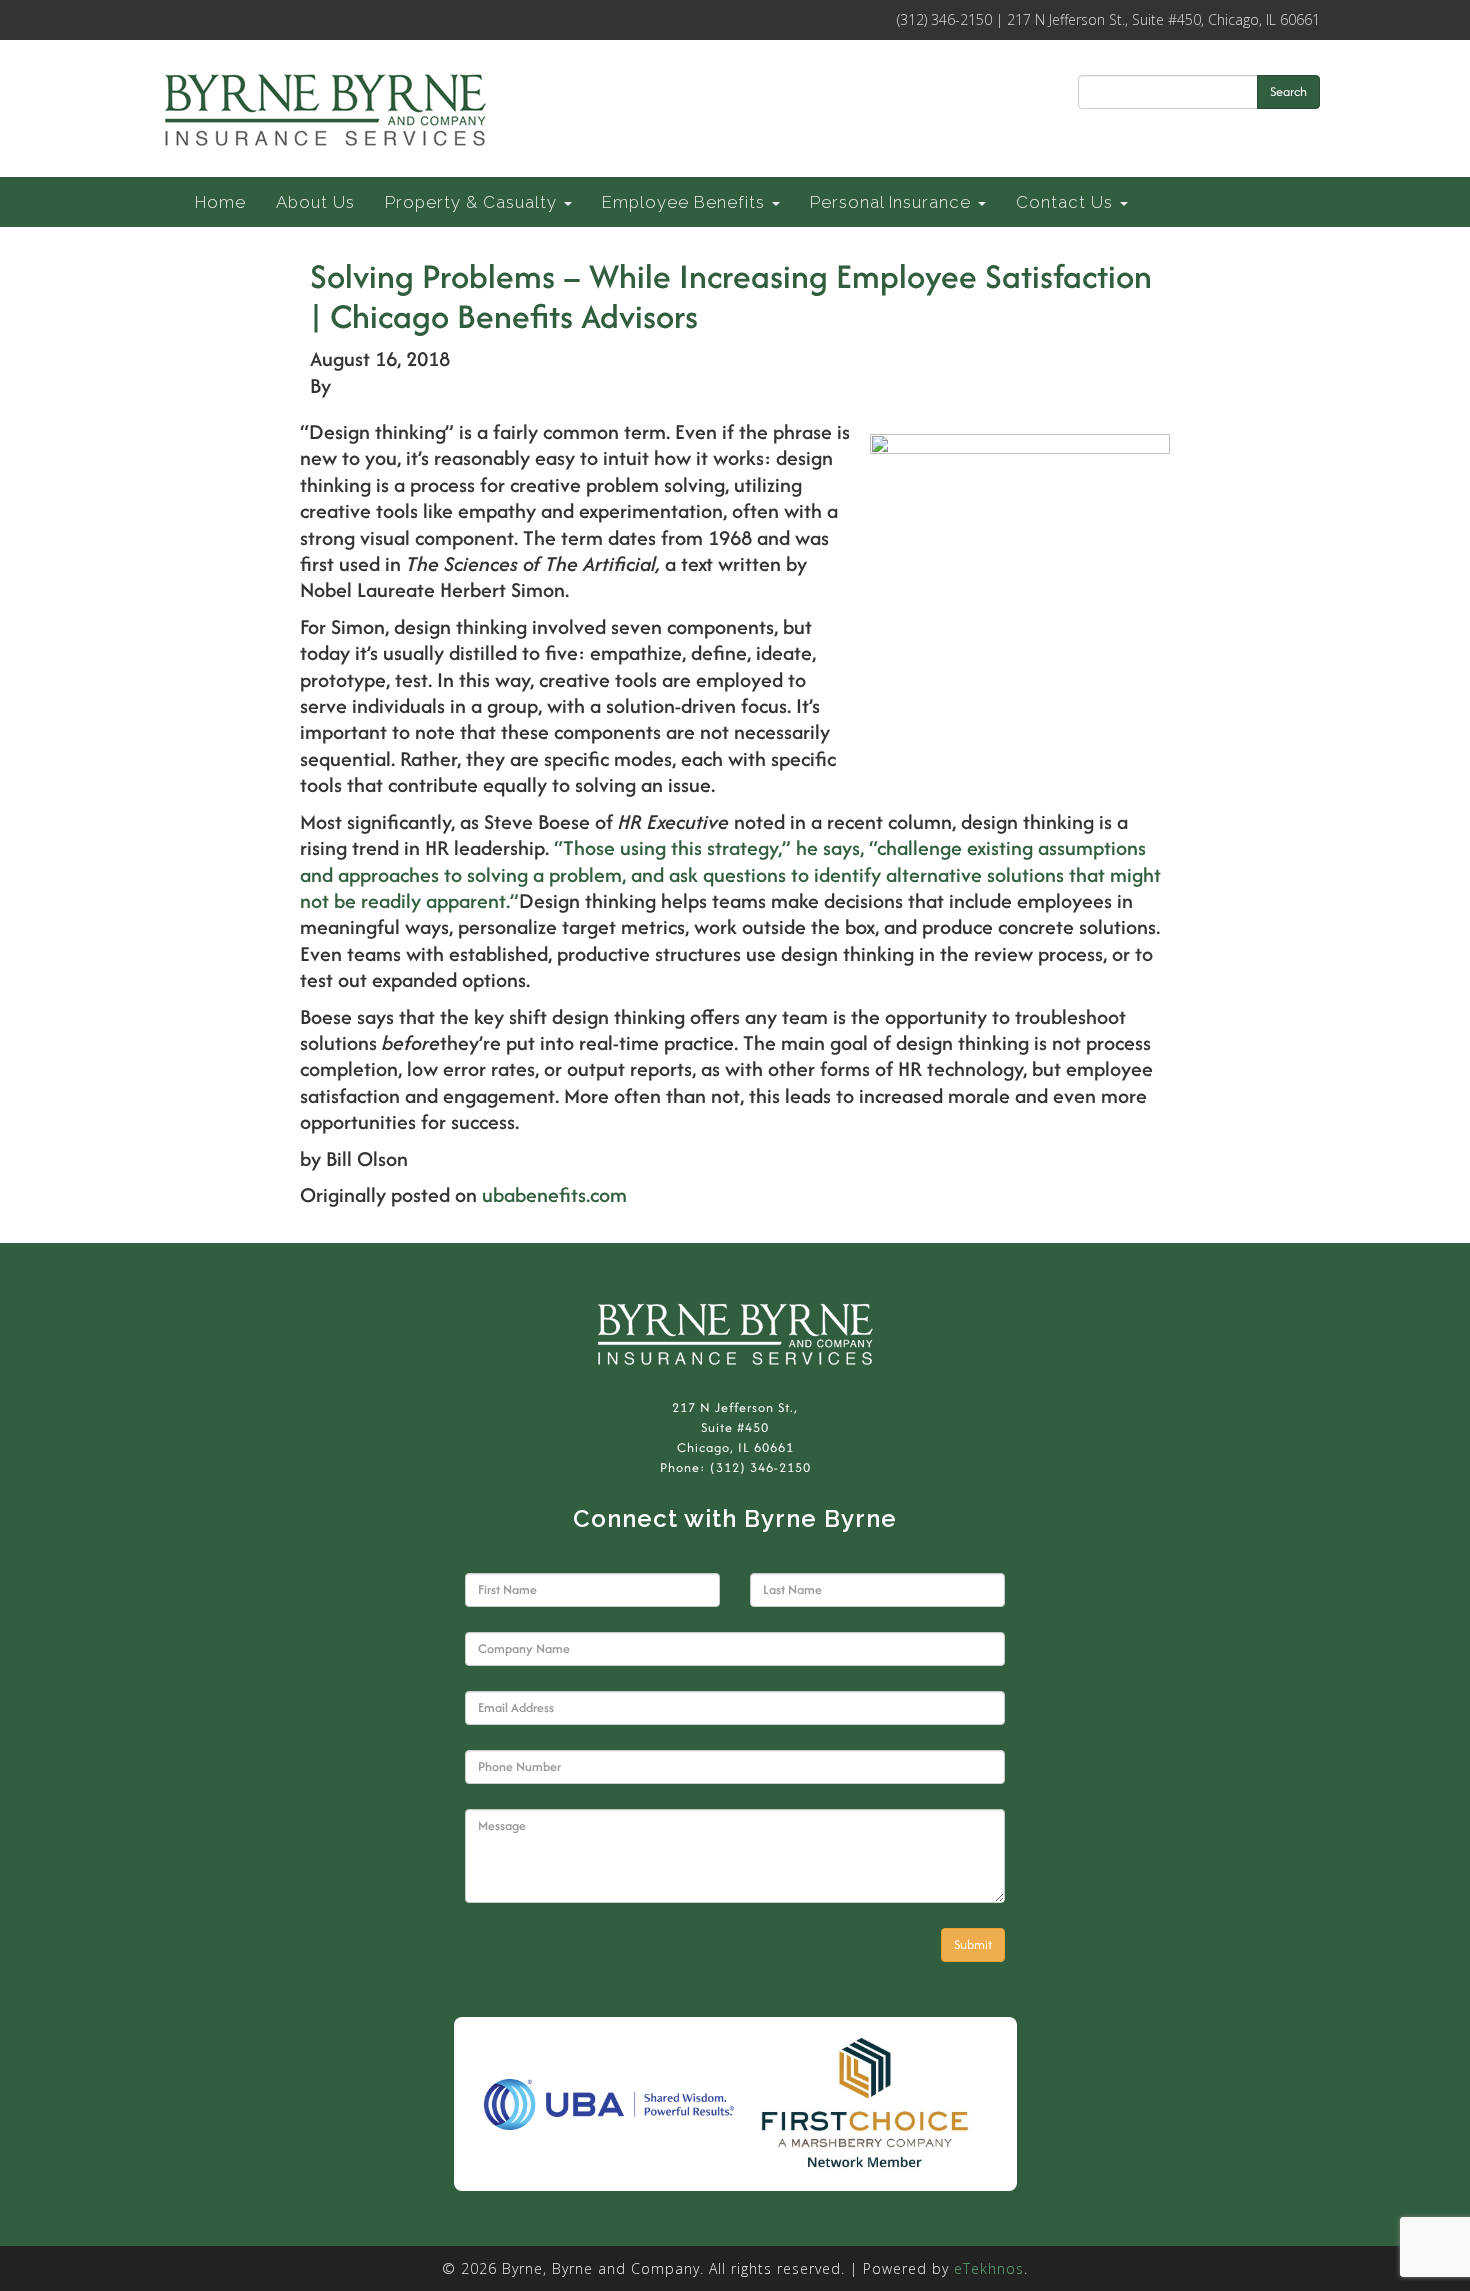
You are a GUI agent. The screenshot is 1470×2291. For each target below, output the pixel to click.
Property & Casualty (473, 202)
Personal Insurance (893, 202)
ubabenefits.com (554, 1194)
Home (220, 202)
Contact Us (1067, 202)
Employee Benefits (686, 202)
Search (1288, 91)
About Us (315, 202)
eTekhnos (989, 2268)
